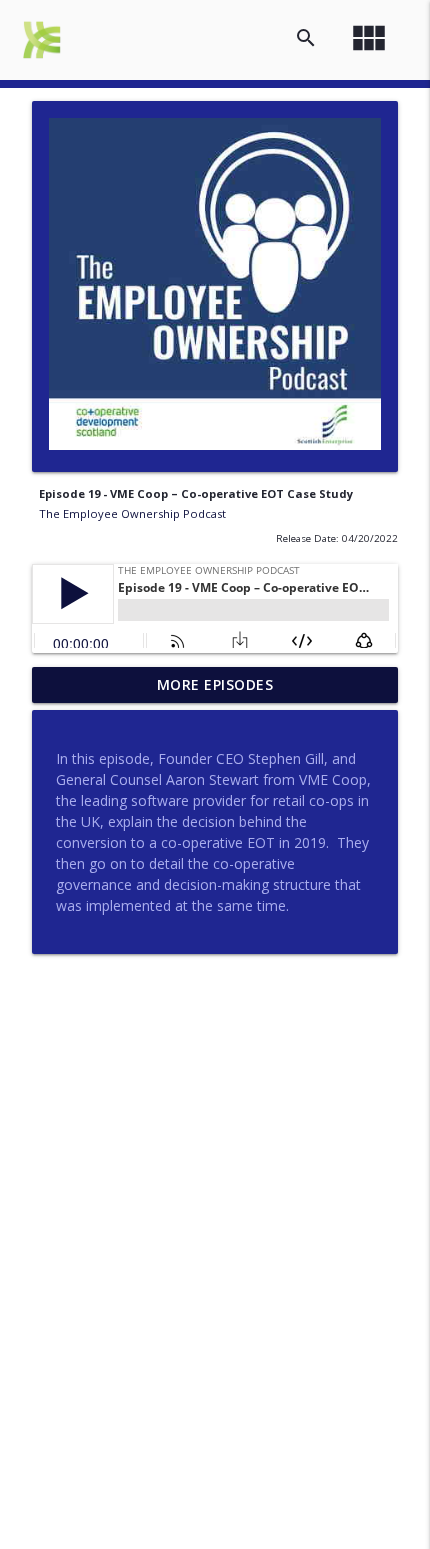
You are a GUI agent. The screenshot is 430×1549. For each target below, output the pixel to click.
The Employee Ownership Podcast (132, 513)
